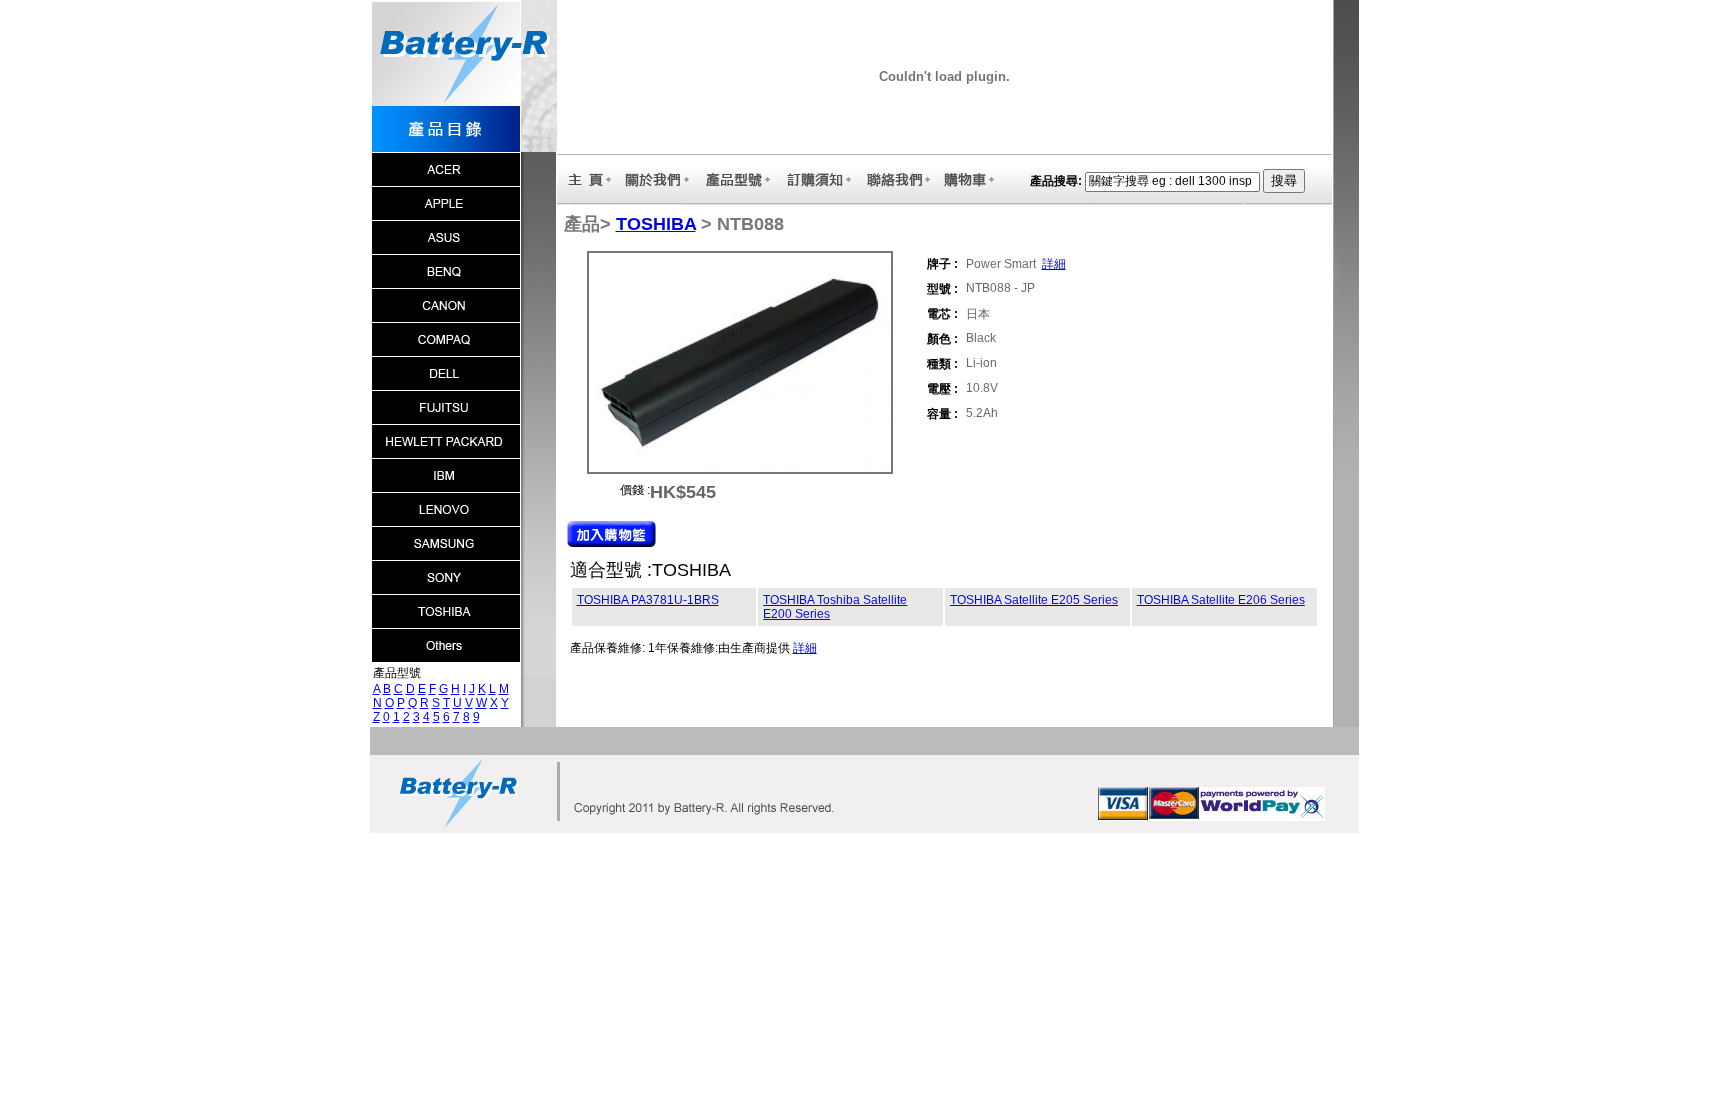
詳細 (1054, 264)
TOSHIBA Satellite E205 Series (1034, 600)
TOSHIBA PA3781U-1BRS (648, 600)
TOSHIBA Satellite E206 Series (1221, 600)
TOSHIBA (656, 224)
